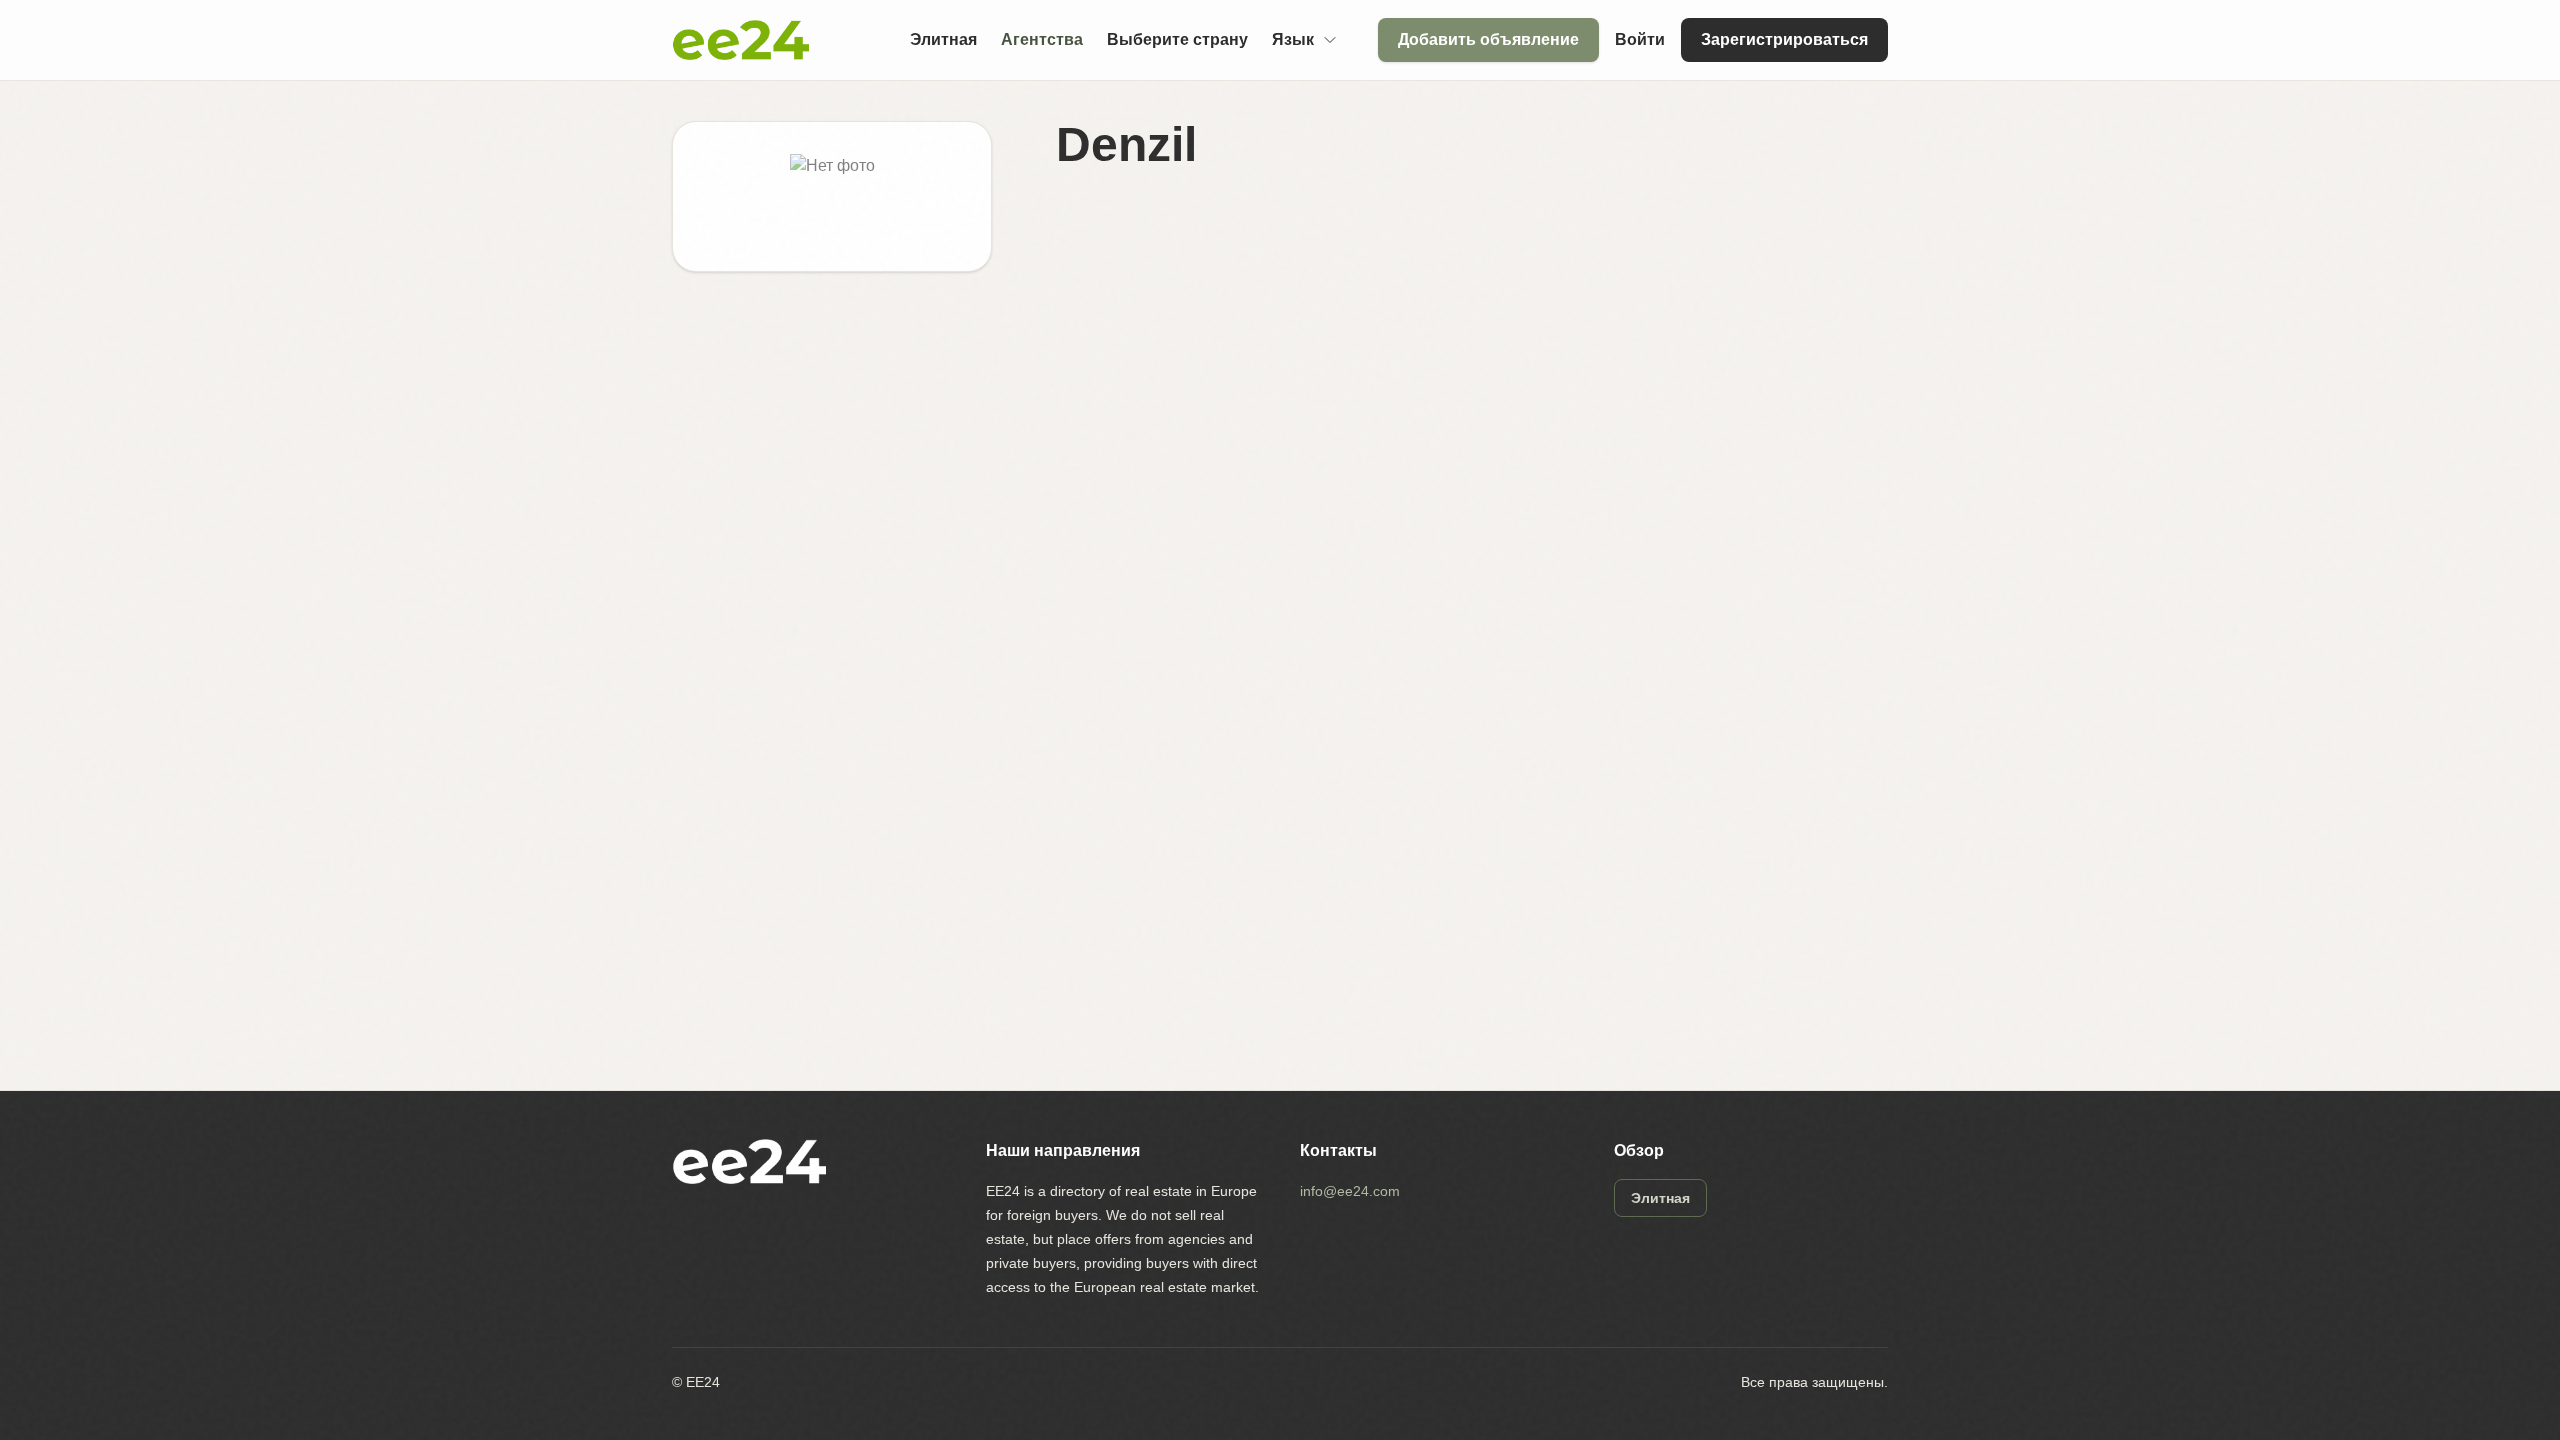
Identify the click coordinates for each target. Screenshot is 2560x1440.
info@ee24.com (1350, 1191)
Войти (1640, 39)
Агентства (1042, 39)
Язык (1293, 39)
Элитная (943, 39)
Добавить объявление (1488, 39)
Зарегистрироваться (1784, 39)
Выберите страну (1177, 39)
